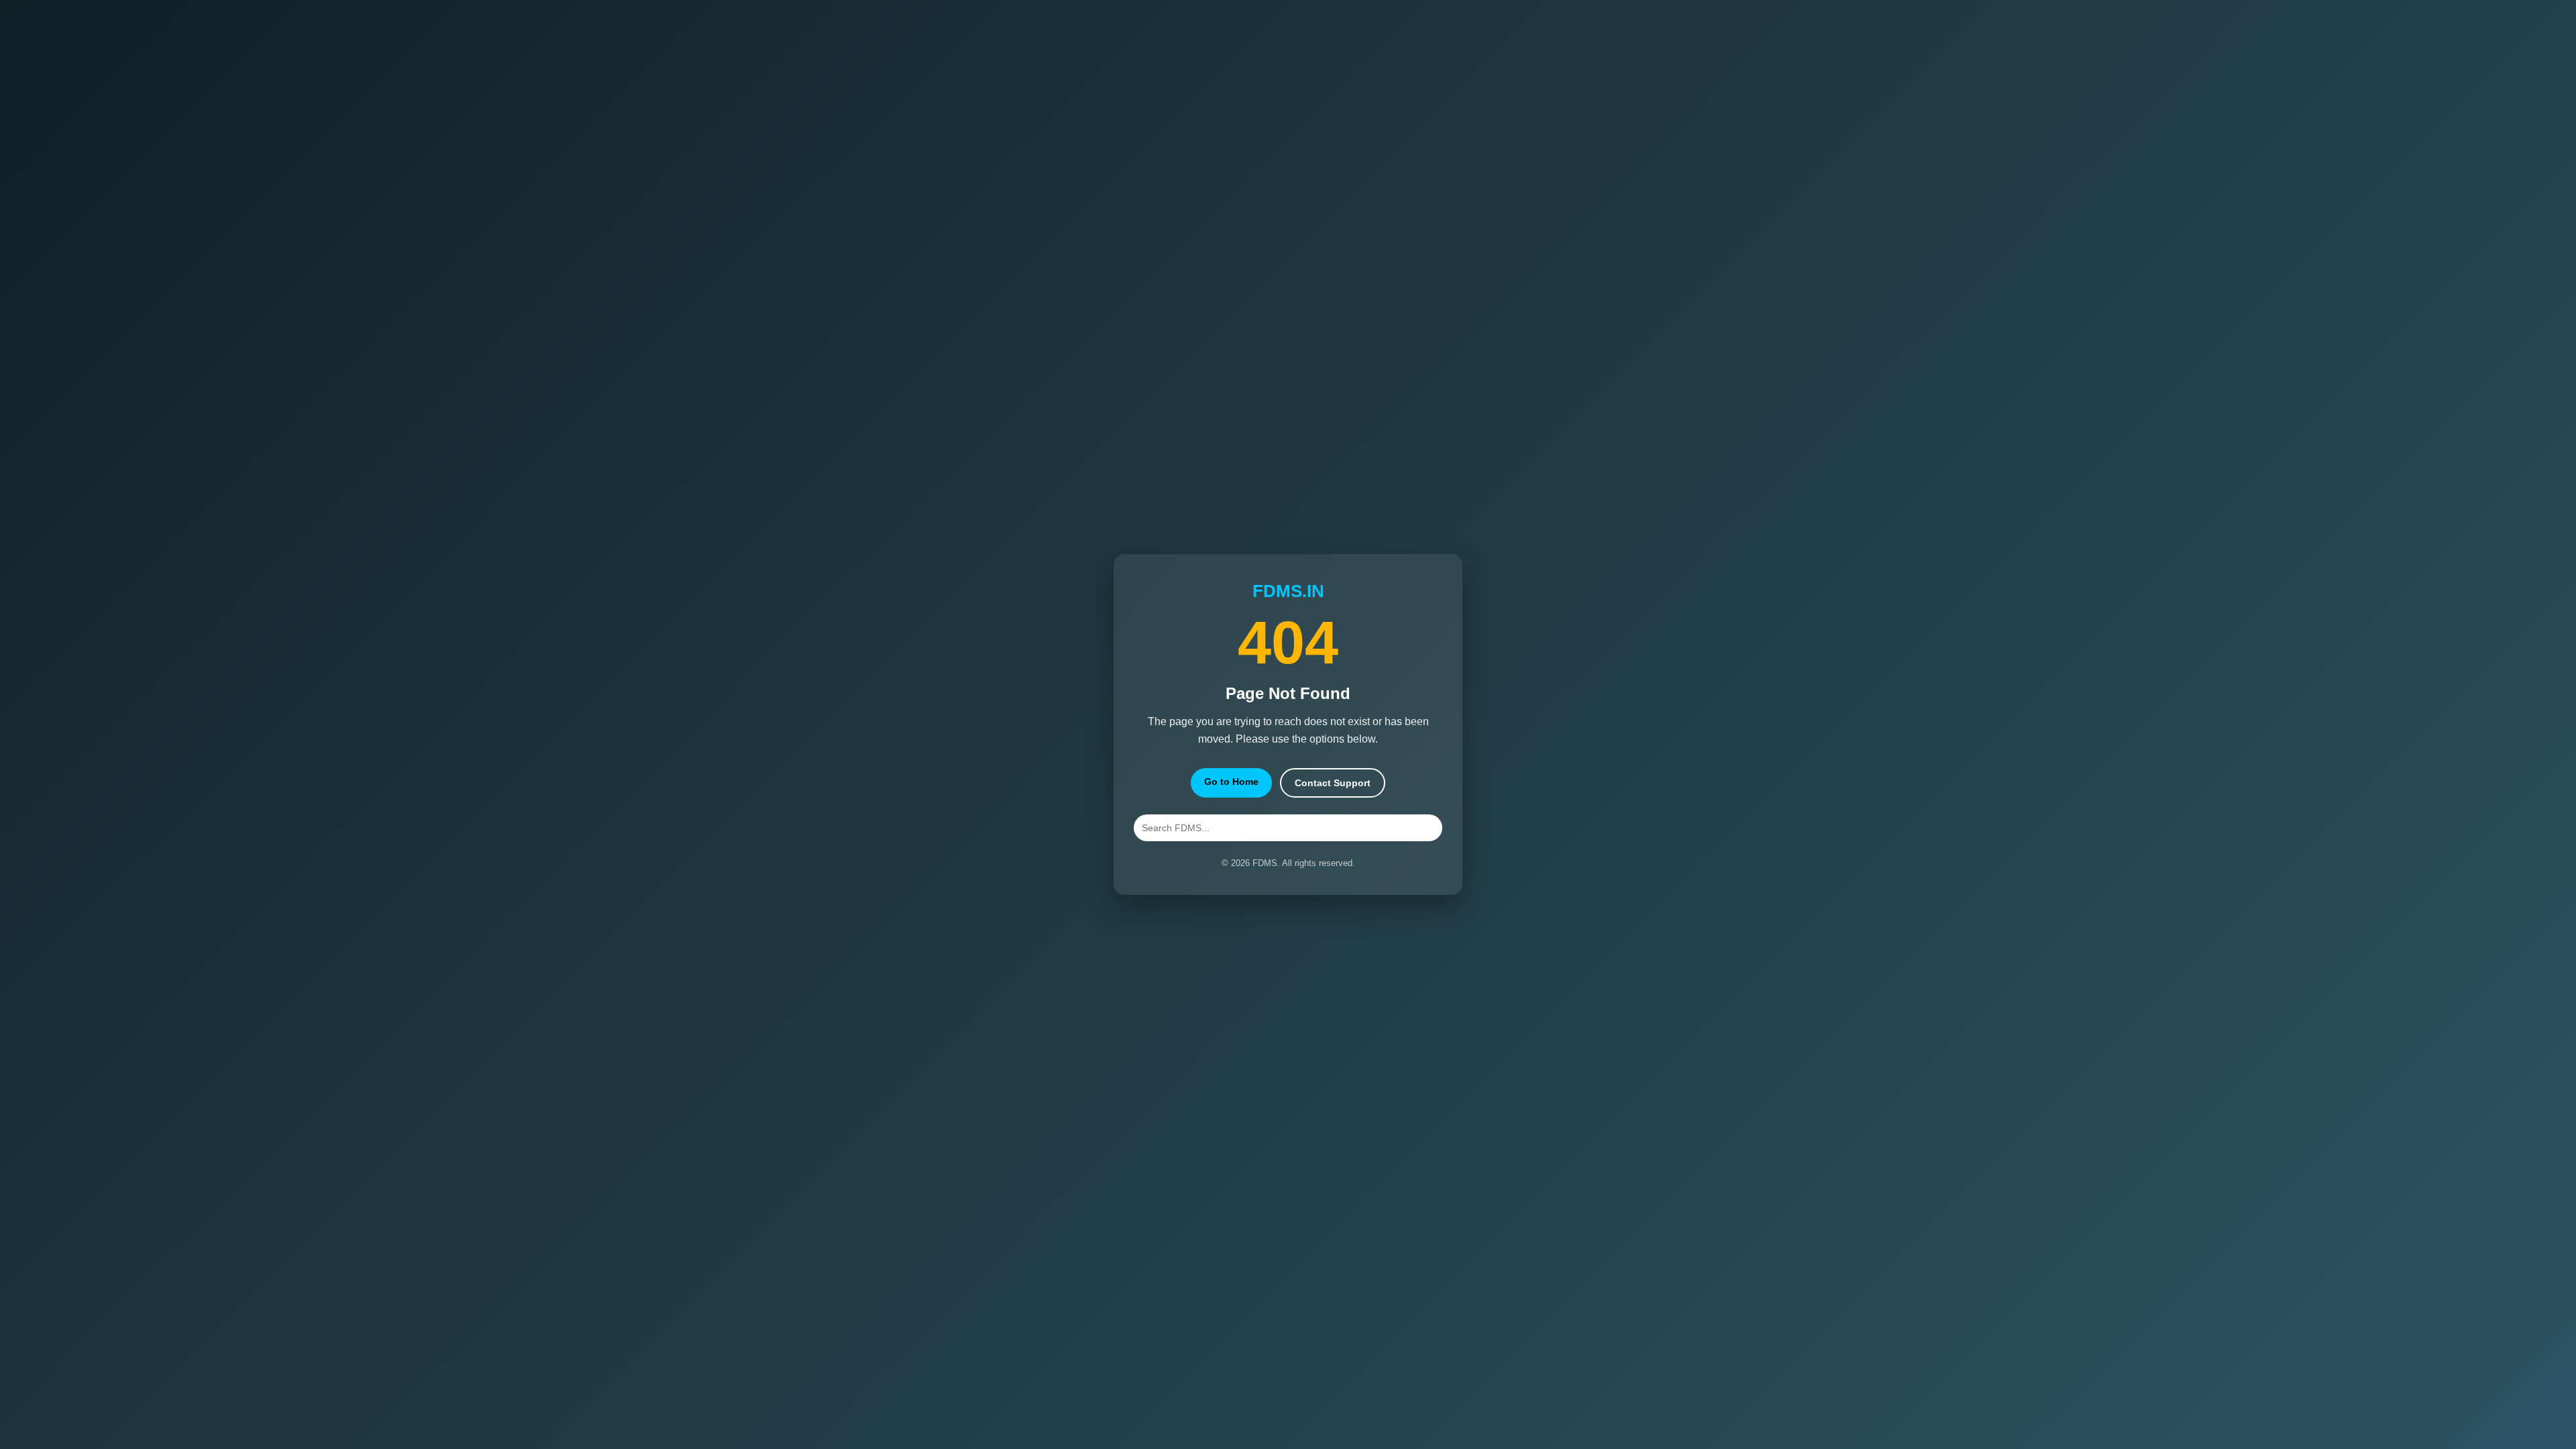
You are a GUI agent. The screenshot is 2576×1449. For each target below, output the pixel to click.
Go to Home (1231, 782)
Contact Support (1333, 783)
